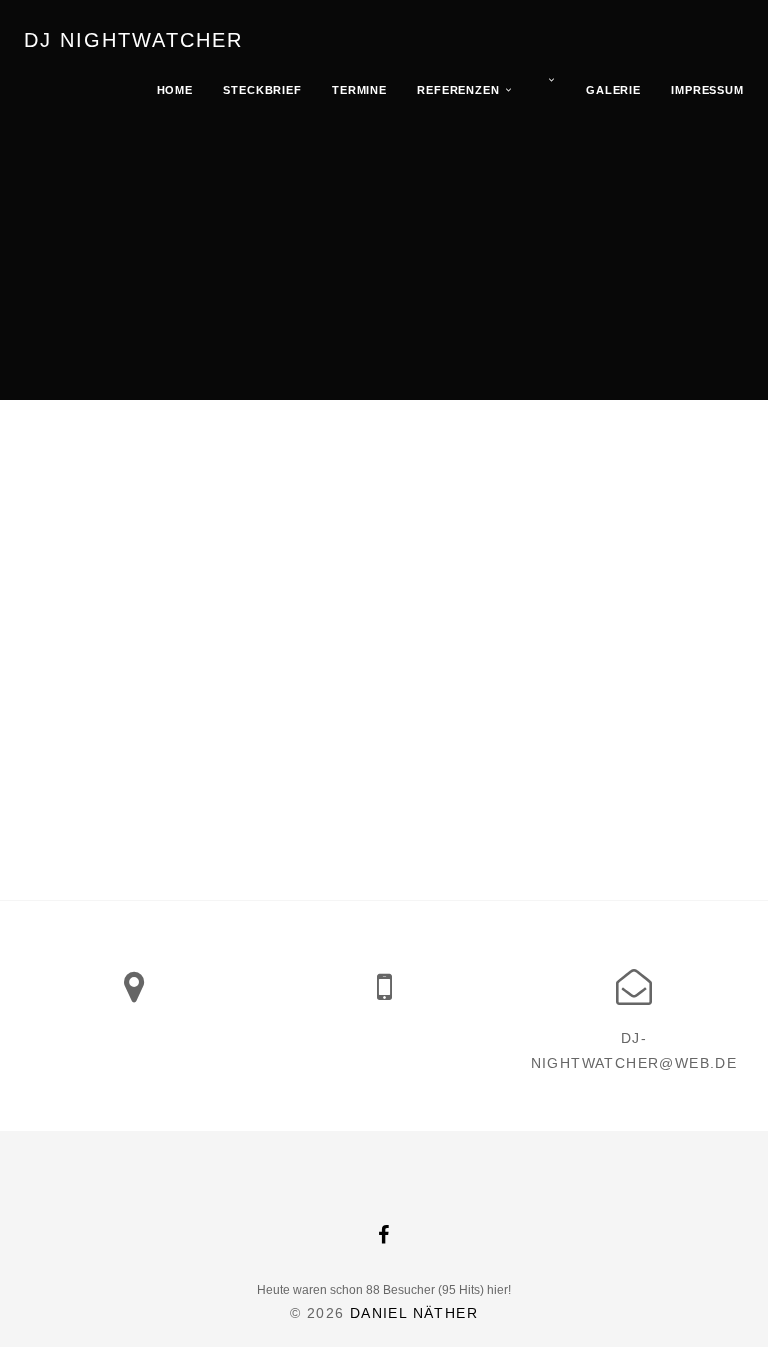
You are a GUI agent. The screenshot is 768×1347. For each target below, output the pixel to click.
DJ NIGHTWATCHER (133, 40)
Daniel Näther (414, 1313)
